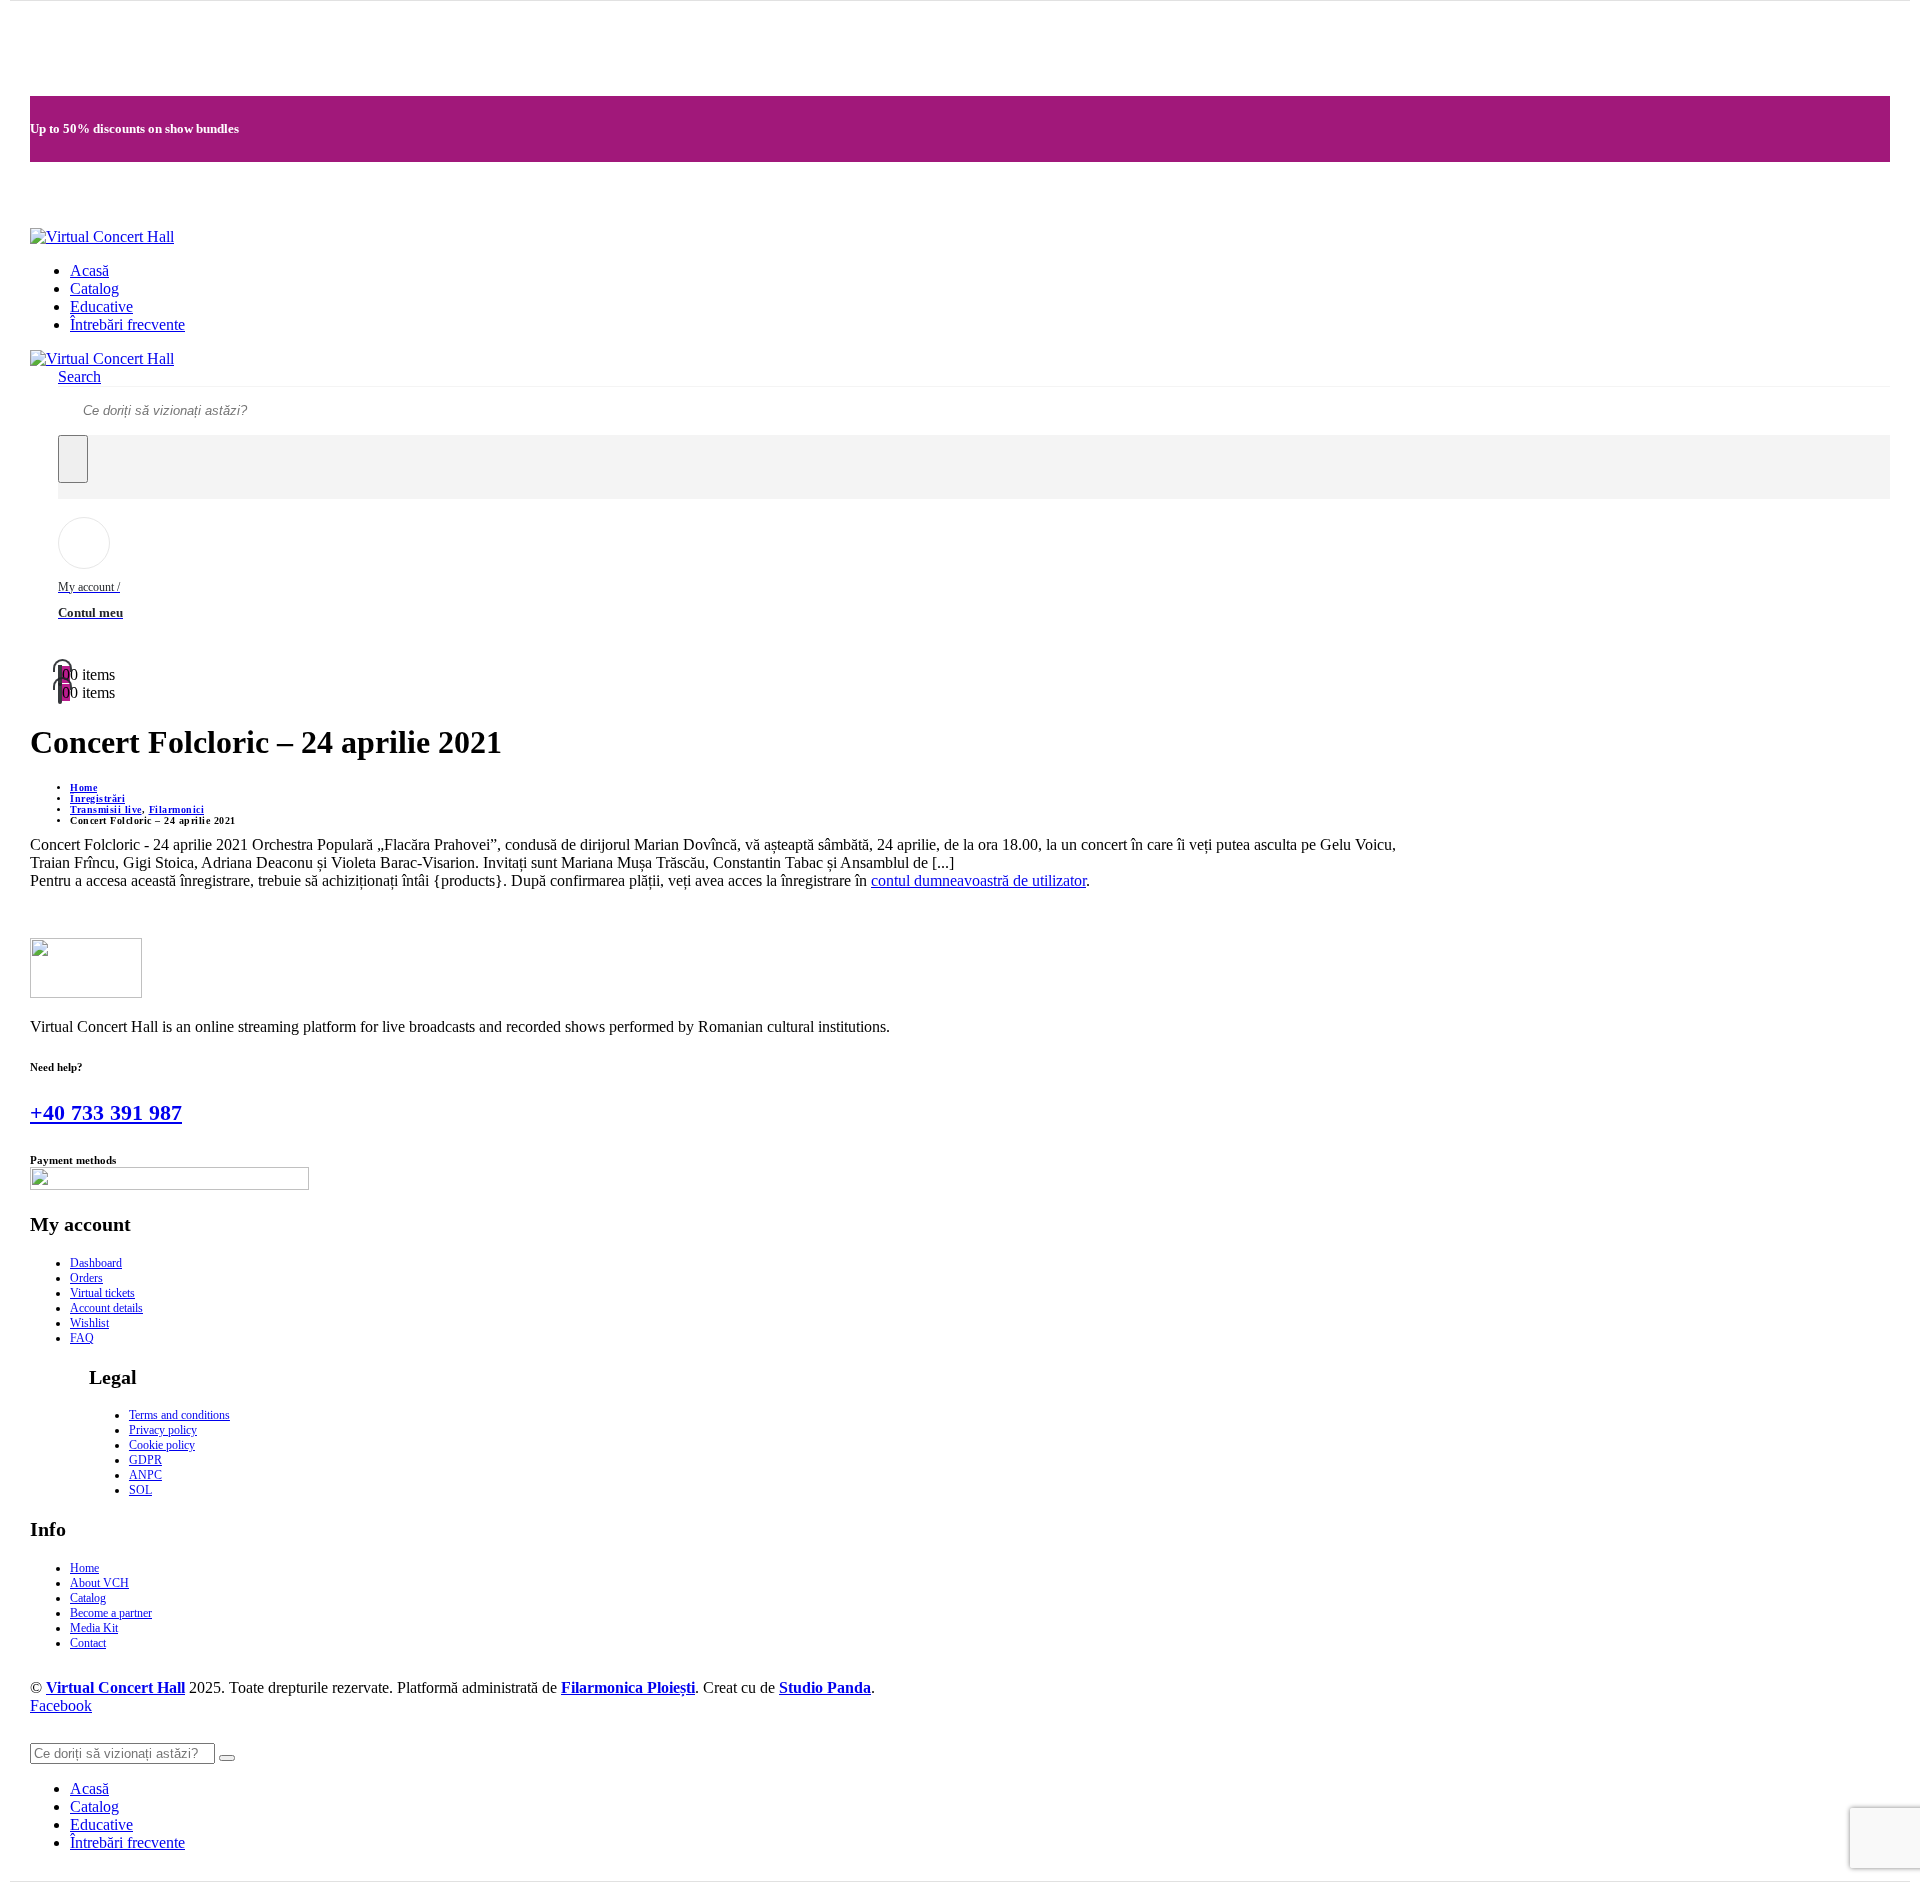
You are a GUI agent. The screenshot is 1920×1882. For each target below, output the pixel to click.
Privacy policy (163, 1430)
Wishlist (89, 1323)
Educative (101, 306)
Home (84, 1568)
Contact (88, 1643)
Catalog (94, 288)
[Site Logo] (102, 236)
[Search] (73, 459)
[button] (79, 376)
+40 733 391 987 (106, 1112)
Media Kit (94, 1628)
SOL (140, 1490)
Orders (86, 1278)
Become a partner (111, 1613)
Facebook (61, 1705)
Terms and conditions (179, 1415)
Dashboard (96, 1263)
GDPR (145, 1460)
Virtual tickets (102, 1293)
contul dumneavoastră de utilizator (978, 880)
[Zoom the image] (732, 970)
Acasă (89, 270)
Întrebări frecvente (127, 324)
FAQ (82, 1338)
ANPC (145, 1475)
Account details (106, 1308)
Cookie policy (162, 1445)
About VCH (99, 1583)
